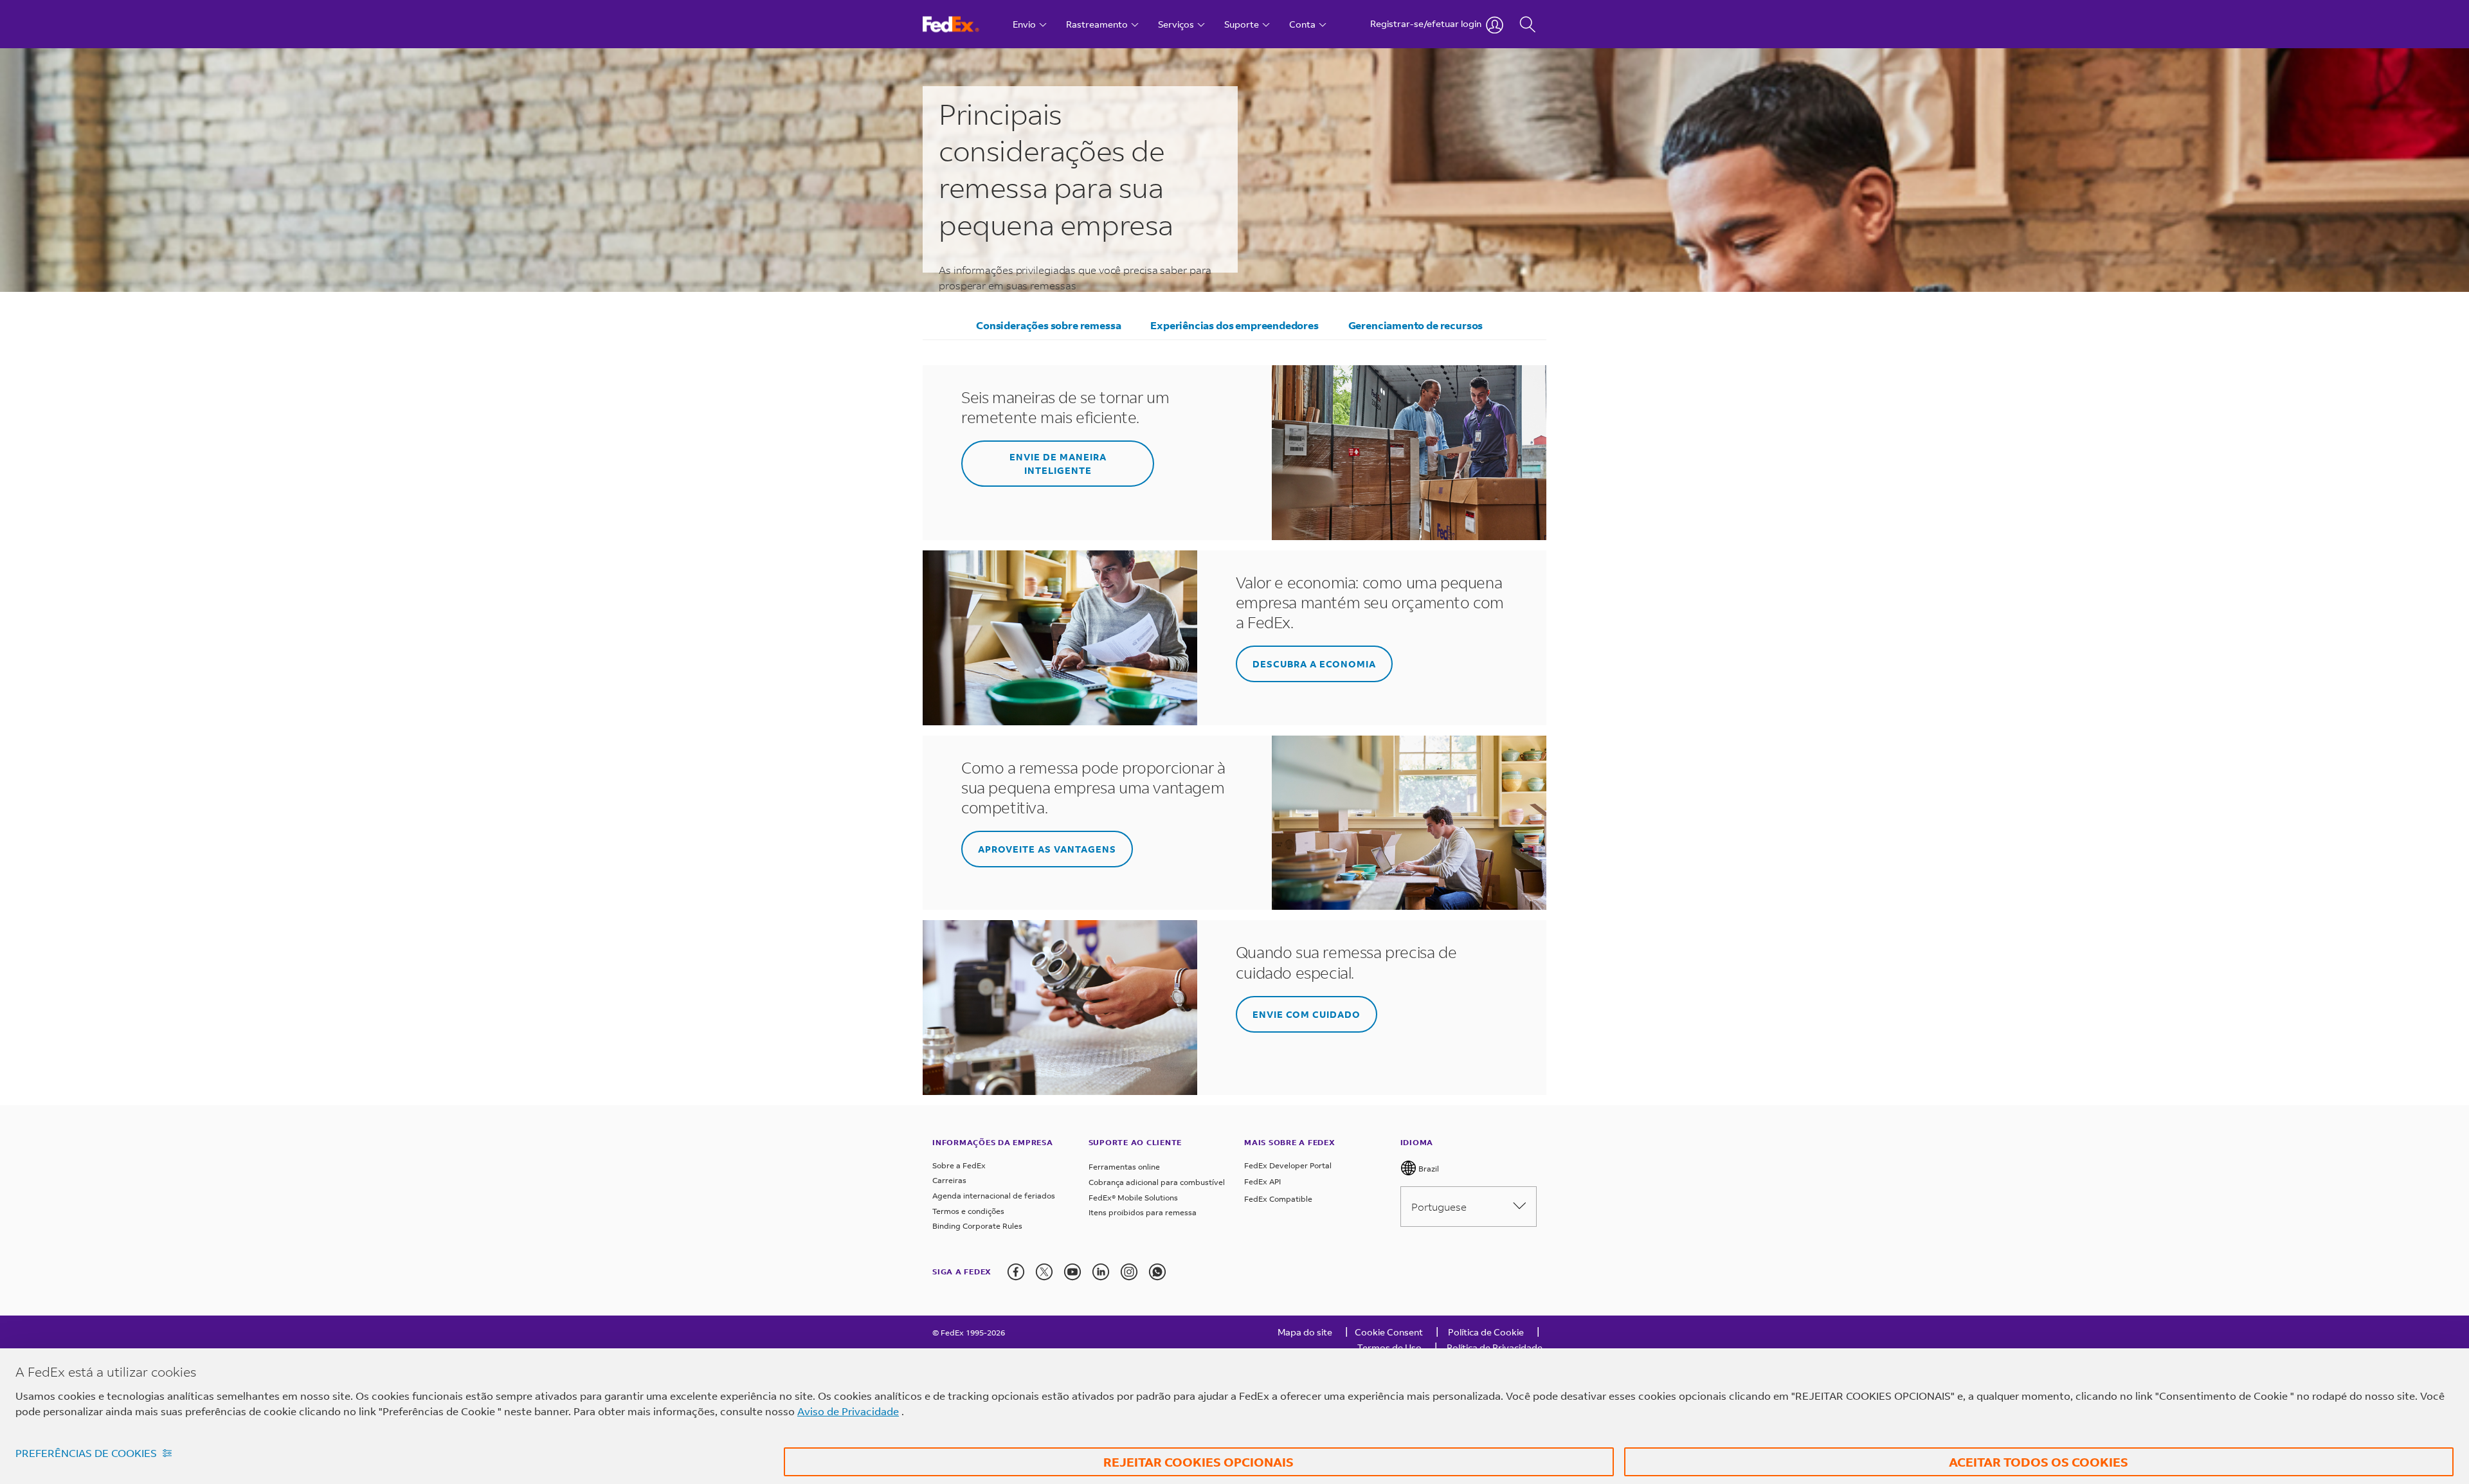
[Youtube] (1072, 1272)
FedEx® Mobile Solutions (1133, 1198)
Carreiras (949, 1180)
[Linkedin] (1101, 1272)
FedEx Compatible (1278, 1199)
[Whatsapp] (1157, 1272)
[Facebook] (1016, 1272)
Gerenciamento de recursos (1416, 325)
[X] (1044, 1272)
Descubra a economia (1314, 664)
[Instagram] (1129, 1272)
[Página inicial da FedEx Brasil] (963, 24)
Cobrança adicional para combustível (1157, 1182)
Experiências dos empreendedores (1234, 325)
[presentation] (1016, 1272)
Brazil (1428, 1169)
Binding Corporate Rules (977, 1226)
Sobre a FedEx (959, 1165)
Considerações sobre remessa (1048, 325)
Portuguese (1439, 1207)
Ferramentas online (1124, 1167)
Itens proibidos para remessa (1143, 1212)
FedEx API (1262, 1181)
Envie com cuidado (1307, 1014)
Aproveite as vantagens (1047, 849)
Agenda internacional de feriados (994, 1196)
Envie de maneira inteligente (1058, 464)
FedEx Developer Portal (1288, 1165)
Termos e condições (968, 1211)
